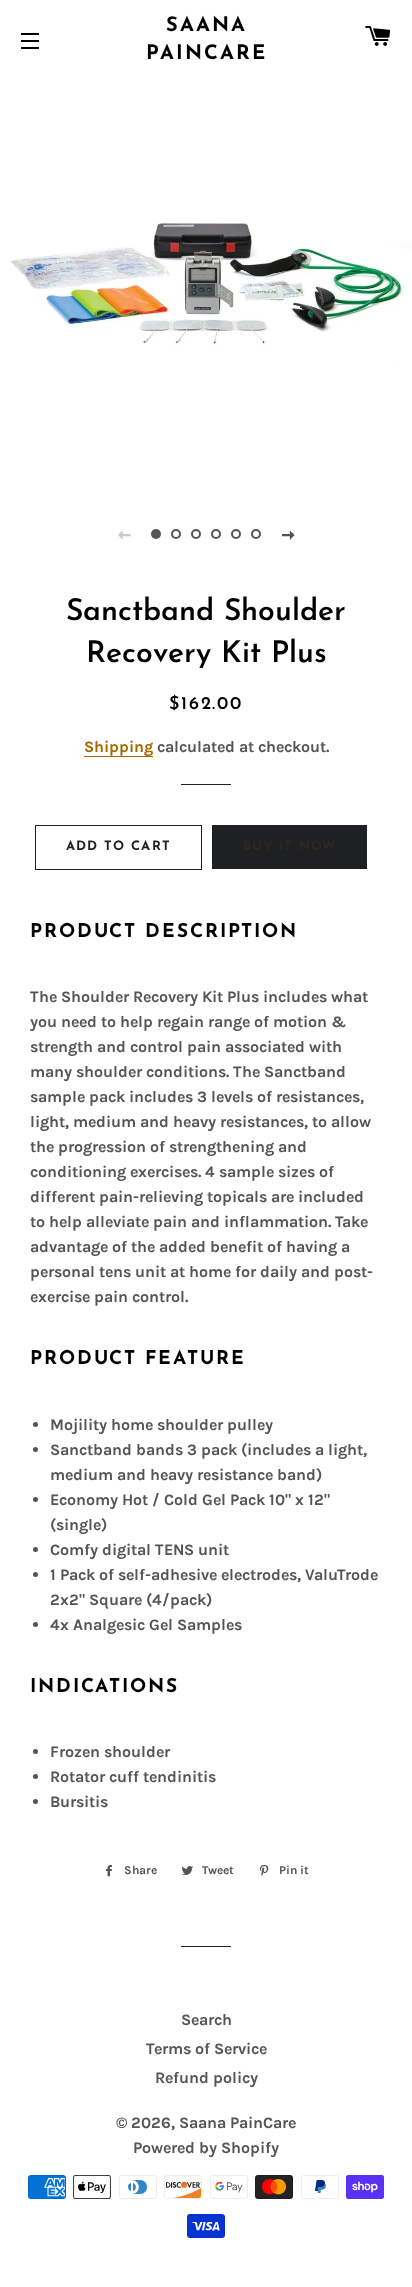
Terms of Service (206, 2048)
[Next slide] (288, 534)
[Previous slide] (124, 534)
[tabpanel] (206, 281)
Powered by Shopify (206, 2147)
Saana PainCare (206, 40)
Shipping (118, 746)
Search (206, 2019)
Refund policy (206, 2077)
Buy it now (290, 846)
